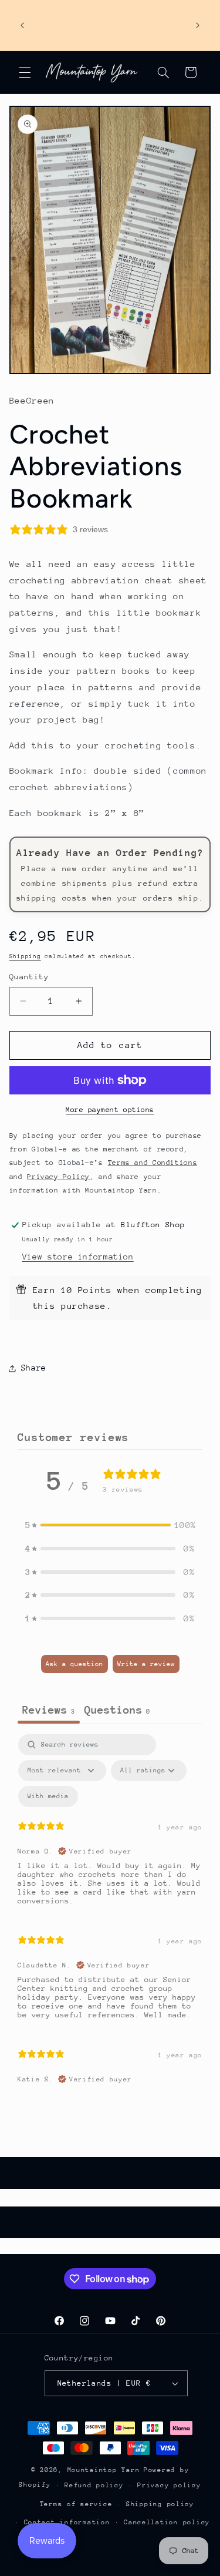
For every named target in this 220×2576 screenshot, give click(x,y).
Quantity (29, 977)
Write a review (146, 1664)
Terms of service (76, 2504)
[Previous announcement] (22, 25)
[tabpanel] (110, 1915)
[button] (25, 72)
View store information (78, 1257)
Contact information (67, 2522)
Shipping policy (160, 2504)
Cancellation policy (167, 2522)
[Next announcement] (198, 25)
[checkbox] (48, 1796)
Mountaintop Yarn (104, 2470)
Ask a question (75, 1664)
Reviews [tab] (49, 1710)
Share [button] (34, 1368)
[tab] (117, 1711)
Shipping (25, 956)
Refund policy (94, 2485)
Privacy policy (169, 2485)
